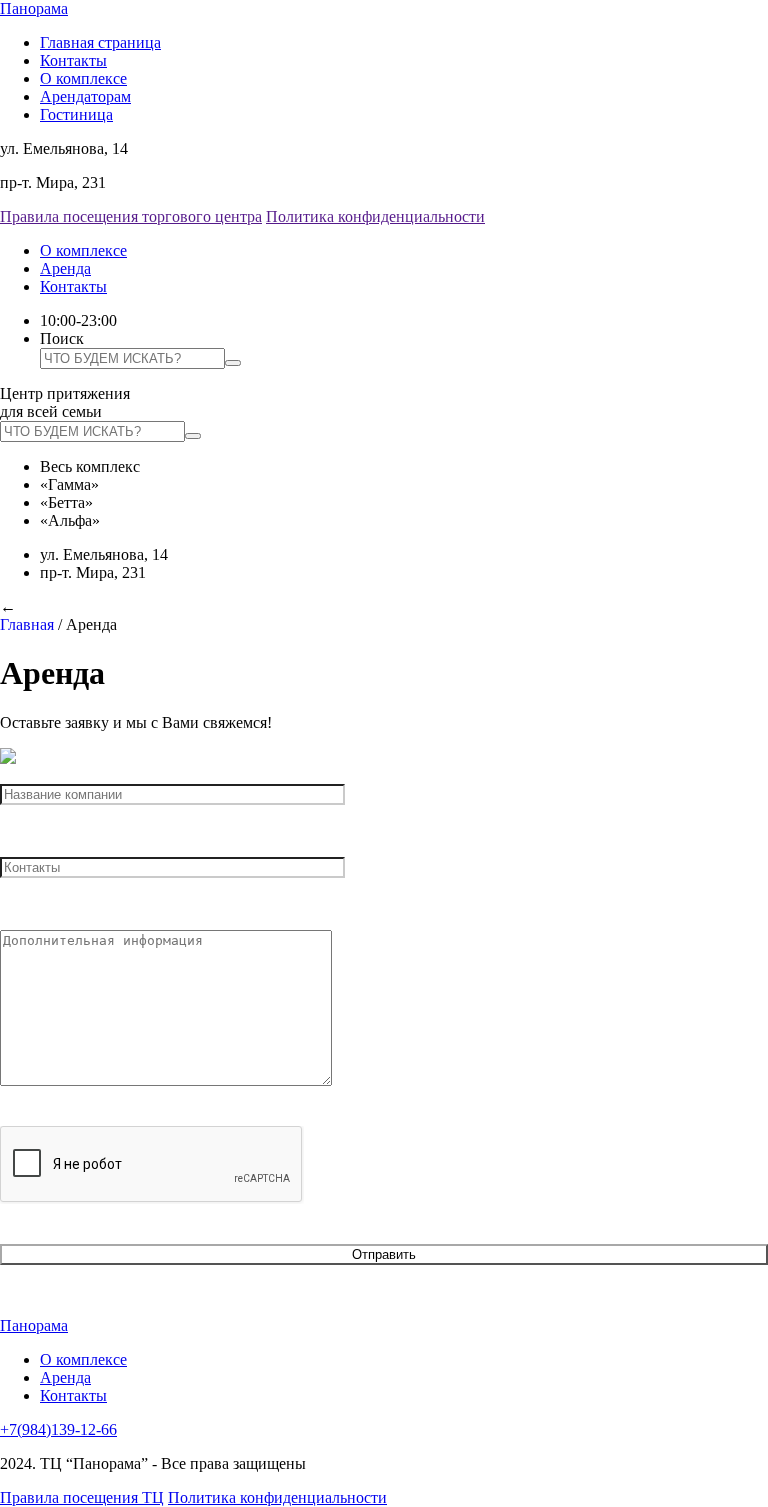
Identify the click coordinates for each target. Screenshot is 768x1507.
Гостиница (76, 114)
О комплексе (83, 78)
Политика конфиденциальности (375, 216)
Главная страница (100, 42)
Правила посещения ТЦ (82, 1497)
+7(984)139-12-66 (58, 1429)
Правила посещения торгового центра (131, 216)
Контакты (73, 60)
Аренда (65, 268)
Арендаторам (85, 96)
